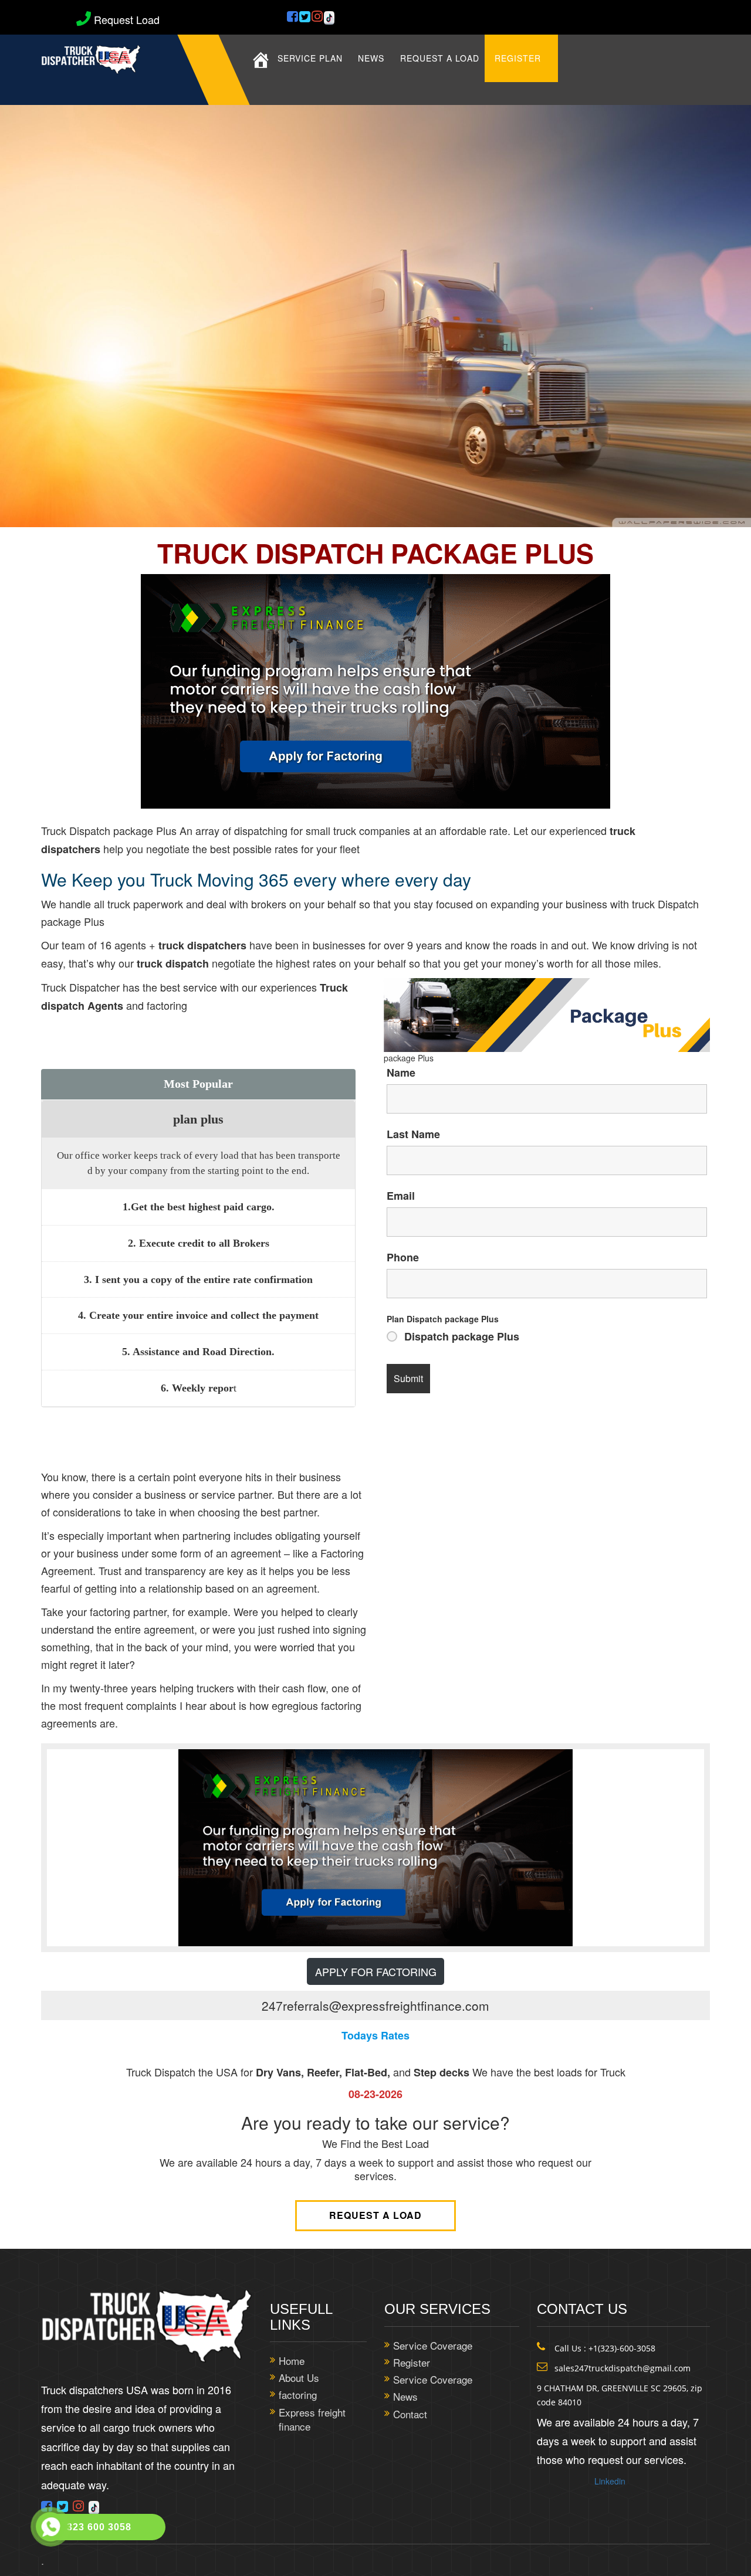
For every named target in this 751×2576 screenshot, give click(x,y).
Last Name (413, 1134)
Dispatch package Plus (462, 1336)
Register (518, 58)
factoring (298, 2395)
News (371, 58)
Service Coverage (433, 2346)
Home (292, 2361)
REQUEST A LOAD (440, 58)
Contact (410, 2414)
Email (401, 1196)
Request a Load (375, 2215)
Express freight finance (312, 2419)
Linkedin (610, 2481)
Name (401, 1073)
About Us (299, 2378)
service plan (310, 58)
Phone (403, 1257)
